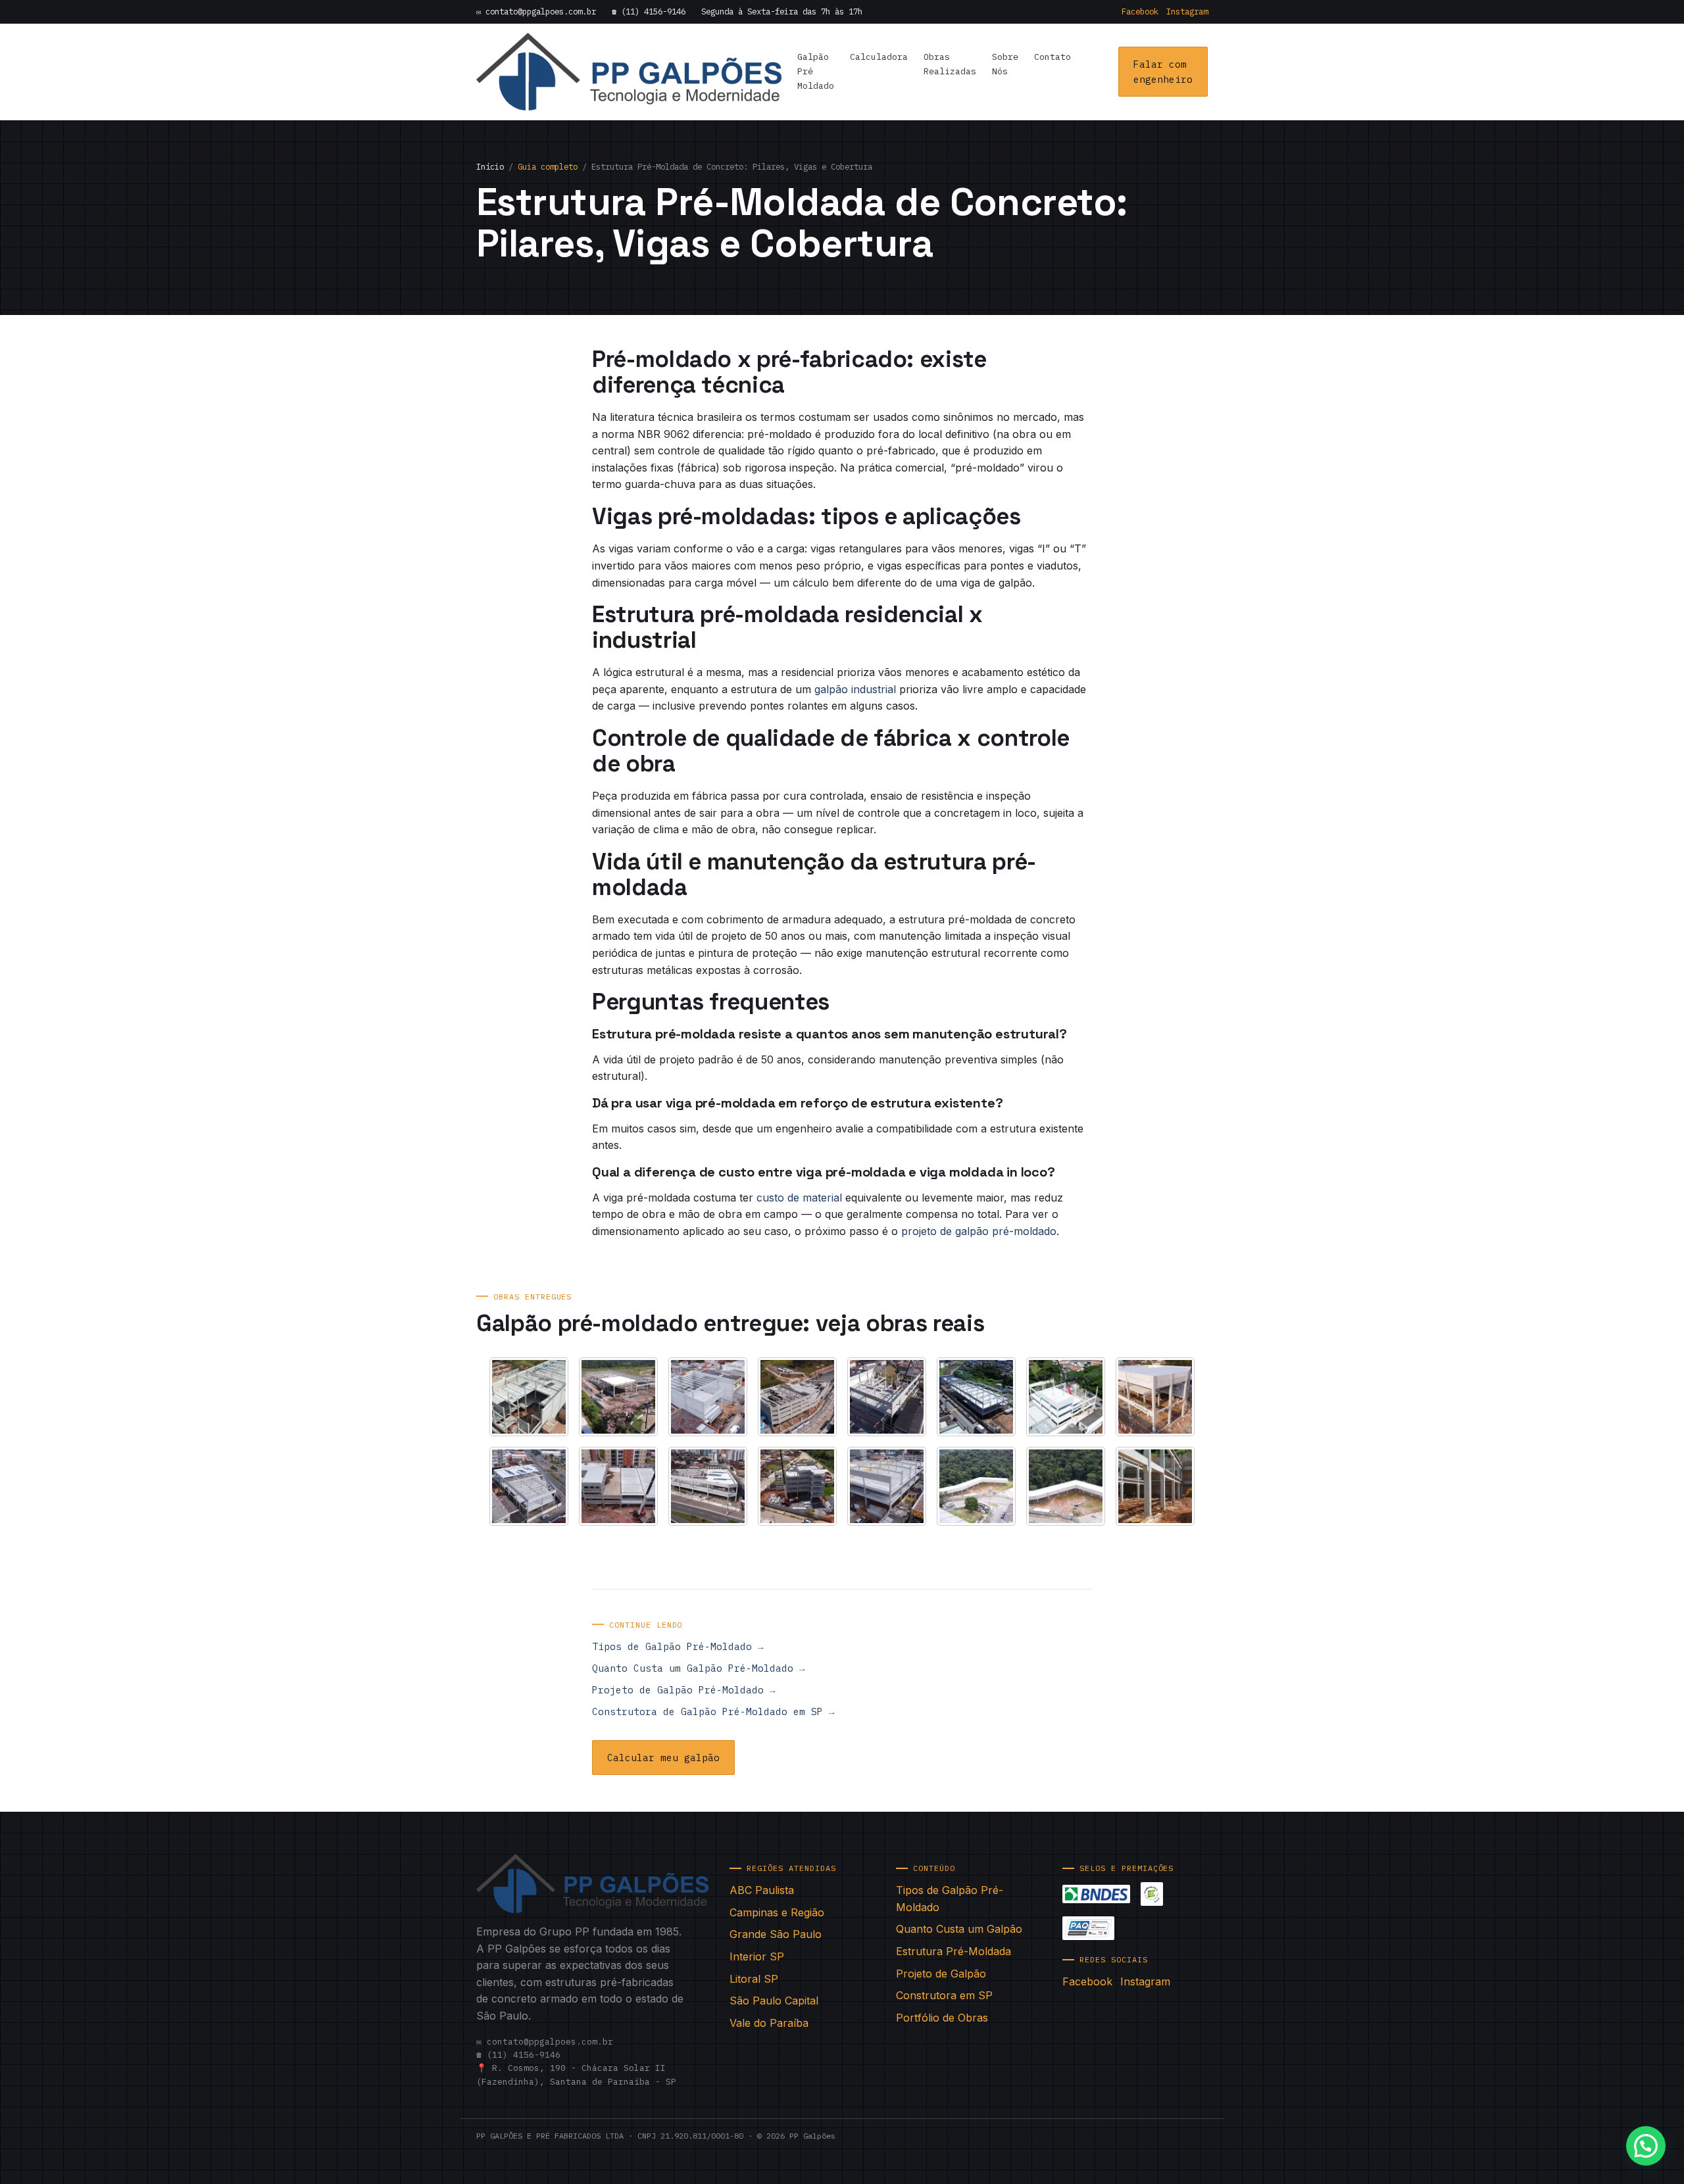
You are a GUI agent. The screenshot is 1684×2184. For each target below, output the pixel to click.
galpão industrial (855, 689)
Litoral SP (754, 1979)
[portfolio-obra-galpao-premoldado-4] (797, 1397)
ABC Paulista (762, 1890)
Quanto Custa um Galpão (959, 1929)
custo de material (799, 1198)
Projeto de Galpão (941, 1974)
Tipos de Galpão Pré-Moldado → (678, 1646)
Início (490, 166)
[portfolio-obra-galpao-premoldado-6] (976, 1397)
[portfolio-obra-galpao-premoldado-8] (1155, 1397)
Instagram (1187, 11)
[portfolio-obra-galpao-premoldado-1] (529, 1397)
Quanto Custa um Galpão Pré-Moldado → (698, 1668)
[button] (1646, 2146)
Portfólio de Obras (942, 2018)
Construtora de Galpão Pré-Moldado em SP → (713, 1711)
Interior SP (757, 1956)
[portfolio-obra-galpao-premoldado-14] (976, 1486)
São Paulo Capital (774, 2001)
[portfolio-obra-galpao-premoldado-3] (708, 1397)
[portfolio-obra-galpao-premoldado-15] (1066, 1486)
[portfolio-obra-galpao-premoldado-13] (887, 1486)
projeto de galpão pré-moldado (979, 1231)
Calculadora (879, 57)
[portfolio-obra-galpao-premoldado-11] (708, 1486)
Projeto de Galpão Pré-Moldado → (683, 1690)
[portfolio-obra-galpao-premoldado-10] (618, 1486)
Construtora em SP (944, 1995)
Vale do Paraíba (769, 2023)
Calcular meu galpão (663, 1758)
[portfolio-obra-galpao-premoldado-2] (618, 1397)
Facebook (1140, 11)
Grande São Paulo (776, 1934)
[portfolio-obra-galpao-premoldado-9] (529, 1486)
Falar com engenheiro (1163, 72)
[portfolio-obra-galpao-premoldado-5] (887, 1397)
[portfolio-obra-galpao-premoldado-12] (797, 1486)
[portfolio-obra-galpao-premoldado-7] (1066, 1397)
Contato (1052, 57)
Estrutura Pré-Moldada (953, 1951)
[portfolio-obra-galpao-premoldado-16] (1155, 1486)
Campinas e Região (777, 1912)
